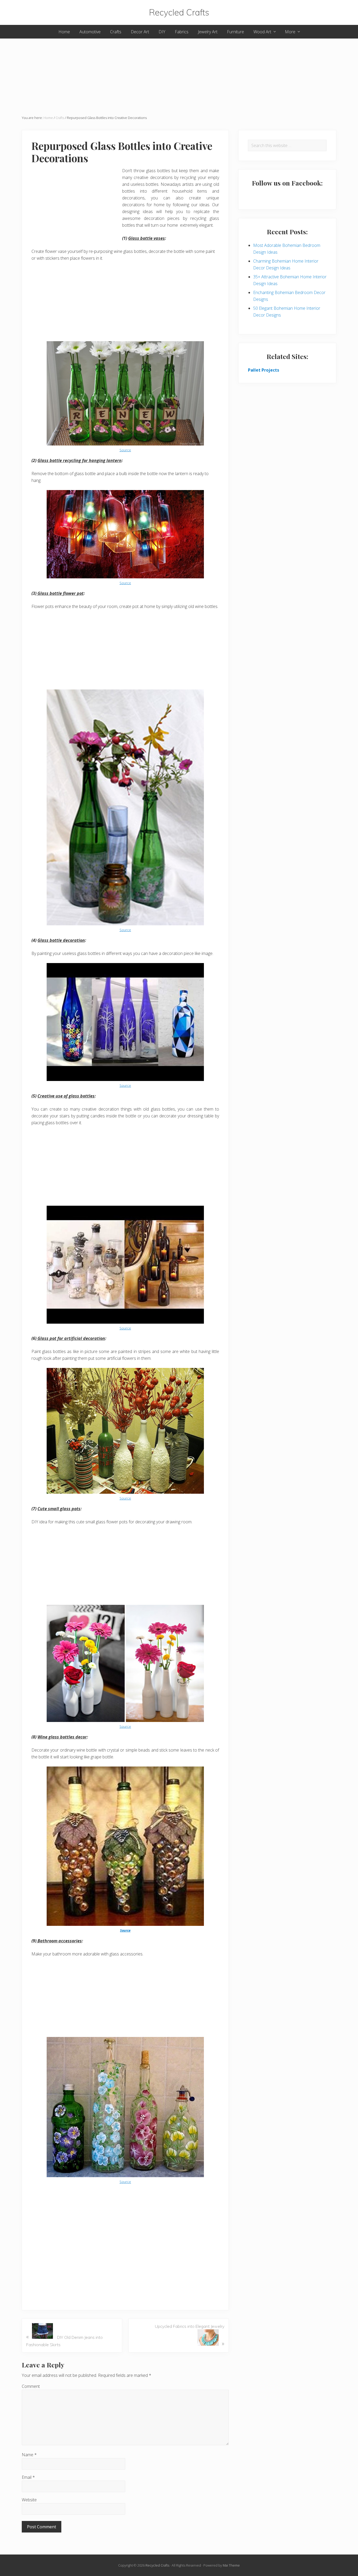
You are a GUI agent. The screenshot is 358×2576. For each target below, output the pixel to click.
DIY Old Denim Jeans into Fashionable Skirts (64, 2340)
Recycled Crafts (179, 12)
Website (29, 2500)
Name (29, 2455)
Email (28, 2477)
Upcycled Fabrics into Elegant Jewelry (190, 2335)
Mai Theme (231, 2565)
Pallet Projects (264, 370)
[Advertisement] (179, 75)
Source (125, 450)
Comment (31, 2386)
